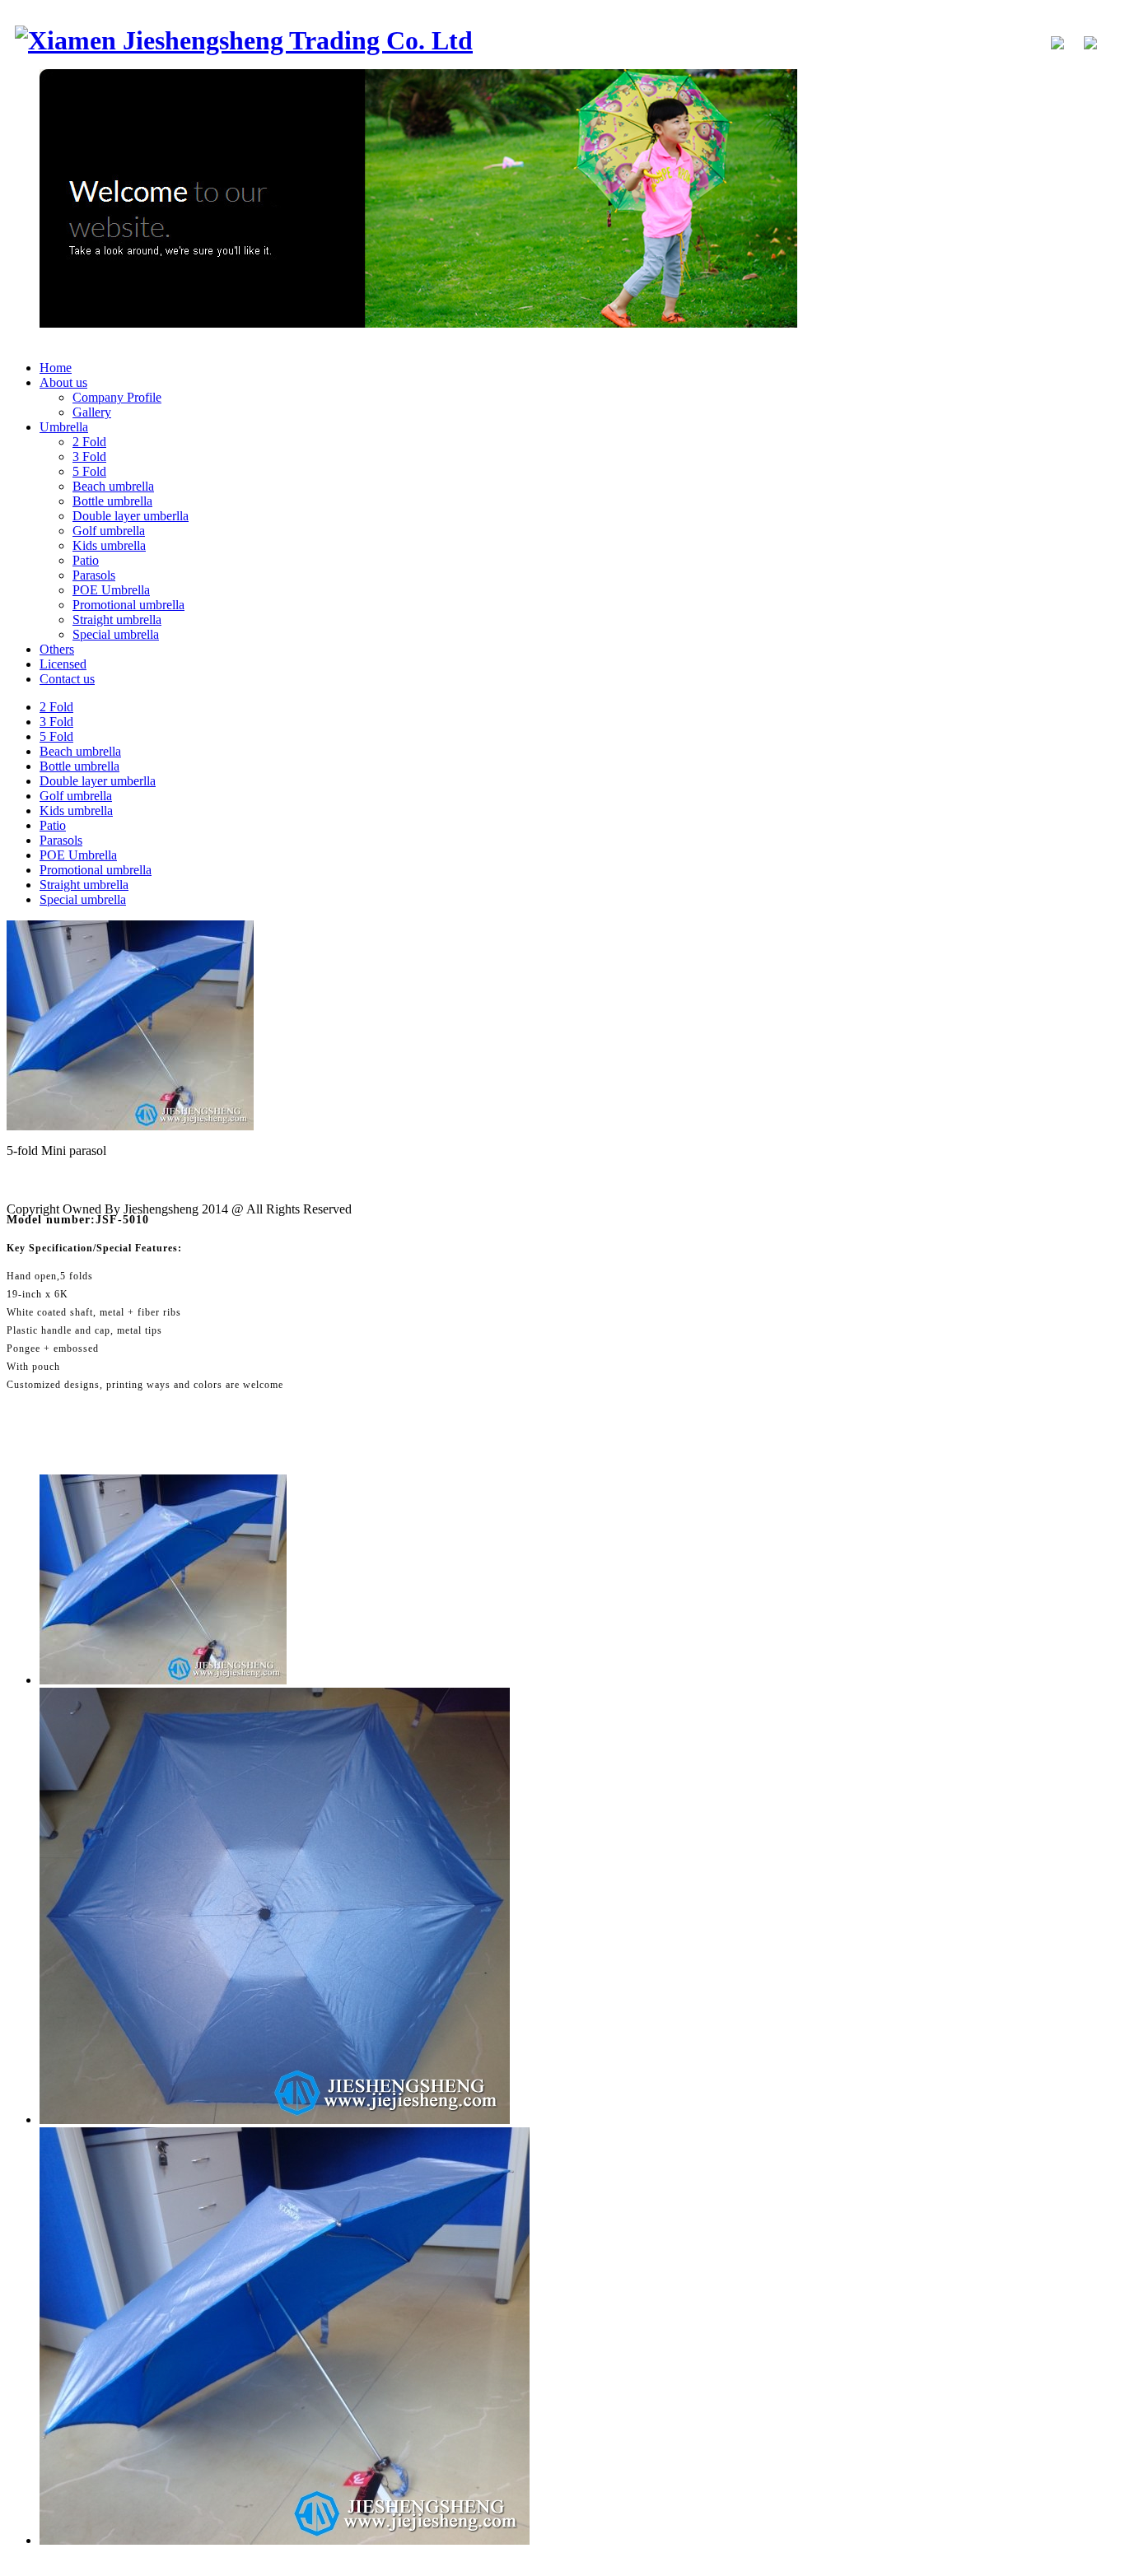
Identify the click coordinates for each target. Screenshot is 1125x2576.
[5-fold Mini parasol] (130, 1126)
